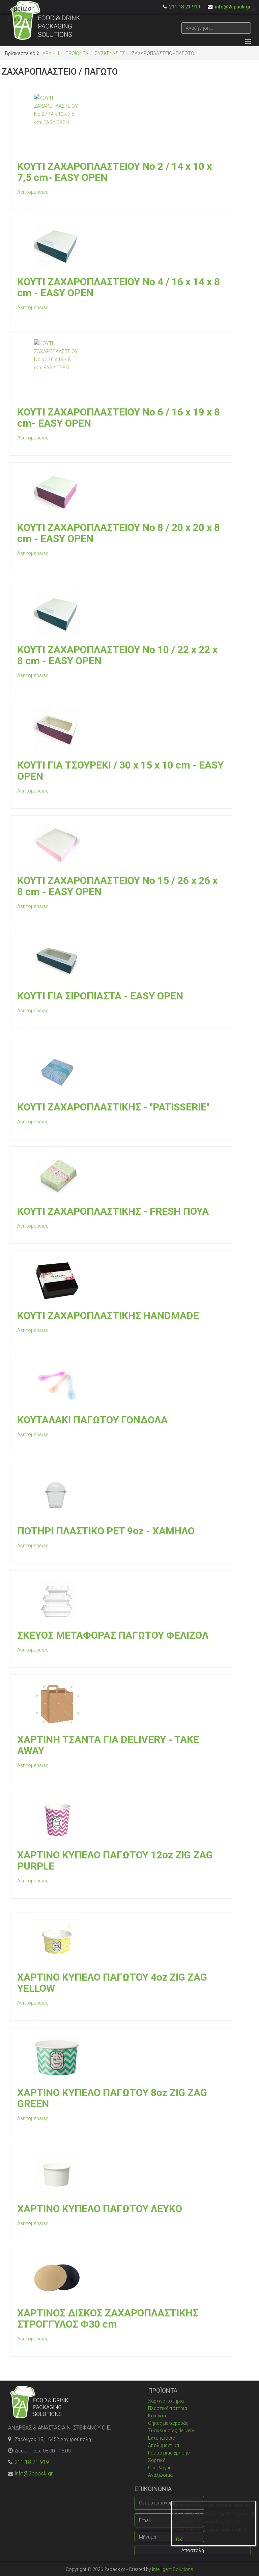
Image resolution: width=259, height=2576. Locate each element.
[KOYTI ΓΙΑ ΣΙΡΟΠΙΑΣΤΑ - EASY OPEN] (121, 961)
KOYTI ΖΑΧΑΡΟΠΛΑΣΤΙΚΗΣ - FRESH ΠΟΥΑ (113, 1211)
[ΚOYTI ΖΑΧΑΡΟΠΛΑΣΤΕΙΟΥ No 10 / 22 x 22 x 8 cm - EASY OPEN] (121, 614)
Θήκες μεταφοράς (168, 2423)
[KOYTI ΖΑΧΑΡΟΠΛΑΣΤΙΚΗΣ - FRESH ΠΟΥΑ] (121, 1176)
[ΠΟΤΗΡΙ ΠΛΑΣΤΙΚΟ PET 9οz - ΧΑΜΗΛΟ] (121, 1496)
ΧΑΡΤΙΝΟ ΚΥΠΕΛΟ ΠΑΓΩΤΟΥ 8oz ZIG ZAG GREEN (112, 2098)
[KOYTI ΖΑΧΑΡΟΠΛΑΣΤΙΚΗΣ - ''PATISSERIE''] (121, 1072)
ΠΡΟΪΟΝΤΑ (77, 53)
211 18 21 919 (32, 2462)
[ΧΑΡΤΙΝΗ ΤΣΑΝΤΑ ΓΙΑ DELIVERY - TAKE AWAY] (121, 1704)
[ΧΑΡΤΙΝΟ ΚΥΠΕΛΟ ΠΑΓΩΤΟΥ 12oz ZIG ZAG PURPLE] (121, 1820)
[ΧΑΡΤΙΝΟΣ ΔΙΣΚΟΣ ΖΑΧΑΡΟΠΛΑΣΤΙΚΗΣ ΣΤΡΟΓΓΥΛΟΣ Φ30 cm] (121, 2278)
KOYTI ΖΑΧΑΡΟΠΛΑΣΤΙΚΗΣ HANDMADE (108, 1316)
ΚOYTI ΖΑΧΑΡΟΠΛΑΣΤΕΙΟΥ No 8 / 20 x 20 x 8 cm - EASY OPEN (119, 533)
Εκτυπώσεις (162, 2438)
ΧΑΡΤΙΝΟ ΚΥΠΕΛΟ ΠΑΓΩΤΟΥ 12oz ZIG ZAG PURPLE (115, 1860)
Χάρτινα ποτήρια (166, 2401)
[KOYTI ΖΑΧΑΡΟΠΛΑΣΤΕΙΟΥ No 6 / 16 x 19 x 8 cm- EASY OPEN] (121, 369)
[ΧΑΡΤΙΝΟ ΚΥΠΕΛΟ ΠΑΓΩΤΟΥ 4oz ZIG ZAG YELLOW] (121, 1942)
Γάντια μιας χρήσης (169, 2453)
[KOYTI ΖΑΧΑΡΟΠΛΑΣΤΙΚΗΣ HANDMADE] (121, 1280)
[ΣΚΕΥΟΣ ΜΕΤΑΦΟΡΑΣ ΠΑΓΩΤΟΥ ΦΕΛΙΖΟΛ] (121, 1600)
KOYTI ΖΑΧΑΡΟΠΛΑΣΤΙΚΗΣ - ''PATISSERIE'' (113, 1107)
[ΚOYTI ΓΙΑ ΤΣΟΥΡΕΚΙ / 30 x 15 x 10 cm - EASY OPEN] (121, 730)
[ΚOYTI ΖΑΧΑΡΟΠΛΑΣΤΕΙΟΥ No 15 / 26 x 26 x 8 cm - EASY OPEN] (121, 845)
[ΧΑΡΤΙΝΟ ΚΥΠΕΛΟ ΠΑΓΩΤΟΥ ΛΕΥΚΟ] (121, 2173)
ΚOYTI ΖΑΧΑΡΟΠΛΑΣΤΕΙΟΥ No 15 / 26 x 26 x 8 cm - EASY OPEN (117, 886)
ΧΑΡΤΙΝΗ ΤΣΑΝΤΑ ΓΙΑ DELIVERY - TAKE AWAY (108, 1745)
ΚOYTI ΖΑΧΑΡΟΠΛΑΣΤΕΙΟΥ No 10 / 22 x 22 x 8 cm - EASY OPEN (117, 655)
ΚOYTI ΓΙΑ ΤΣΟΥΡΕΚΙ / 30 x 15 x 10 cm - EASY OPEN (120, 771)
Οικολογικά (161, 2468)
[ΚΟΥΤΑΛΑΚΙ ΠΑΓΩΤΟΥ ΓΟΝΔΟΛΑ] (121, 1385)
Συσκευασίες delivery (171, 2431)
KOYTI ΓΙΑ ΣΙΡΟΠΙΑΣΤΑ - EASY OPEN (100, 996)
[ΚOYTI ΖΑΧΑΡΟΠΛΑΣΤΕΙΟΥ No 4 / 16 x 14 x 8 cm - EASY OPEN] (121, 247)
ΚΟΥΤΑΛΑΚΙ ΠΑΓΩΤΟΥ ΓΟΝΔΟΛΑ (92, 1420)
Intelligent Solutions (173, 2569)
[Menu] (248, 42)
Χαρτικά (157, 2460)
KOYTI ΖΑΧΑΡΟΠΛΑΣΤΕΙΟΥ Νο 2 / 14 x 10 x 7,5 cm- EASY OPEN (114, 172)
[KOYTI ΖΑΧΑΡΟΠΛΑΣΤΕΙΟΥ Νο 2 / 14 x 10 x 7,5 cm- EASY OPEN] (121, 124)
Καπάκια (157, 2416)
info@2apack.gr (34, 2474)
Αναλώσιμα (160, 2475)
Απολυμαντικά (164, 2445)
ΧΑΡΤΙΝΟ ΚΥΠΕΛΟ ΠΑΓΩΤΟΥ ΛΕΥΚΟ (100, 2209)
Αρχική (51, 53)
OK (179, 2540)
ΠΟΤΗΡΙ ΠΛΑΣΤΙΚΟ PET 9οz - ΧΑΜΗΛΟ (106, 1531)
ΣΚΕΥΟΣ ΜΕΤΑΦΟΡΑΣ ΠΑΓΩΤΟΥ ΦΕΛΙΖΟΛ (113, 1635)
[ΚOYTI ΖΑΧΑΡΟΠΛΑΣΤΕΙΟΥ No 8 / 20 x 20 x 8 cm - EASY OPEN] (121, 492)
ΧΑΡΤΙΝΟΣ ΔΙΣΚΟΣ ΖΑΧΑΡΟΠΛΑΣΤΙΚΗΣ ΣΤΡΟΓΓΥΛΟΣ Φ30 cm (108, 2318)
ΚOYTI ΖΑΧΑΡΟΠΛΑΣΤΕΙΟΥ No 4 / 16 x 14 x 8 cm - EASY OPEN (119, 287)
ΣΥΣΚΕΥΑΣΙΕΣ (110, 53)
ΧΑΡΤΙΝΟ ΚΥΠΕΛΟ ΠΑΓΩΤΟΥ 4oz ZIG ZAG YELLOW (112, 1983)
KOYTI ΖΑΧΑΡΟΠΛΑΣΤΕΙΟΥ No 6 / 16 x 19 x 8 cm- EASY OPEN (119, 418)
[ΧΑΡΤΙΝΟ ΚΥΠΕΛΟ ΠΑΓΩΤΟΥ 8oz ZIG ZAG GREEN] (121, 2057)
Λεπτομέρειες (33, 192)
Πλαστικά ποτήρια (168, 2408)
